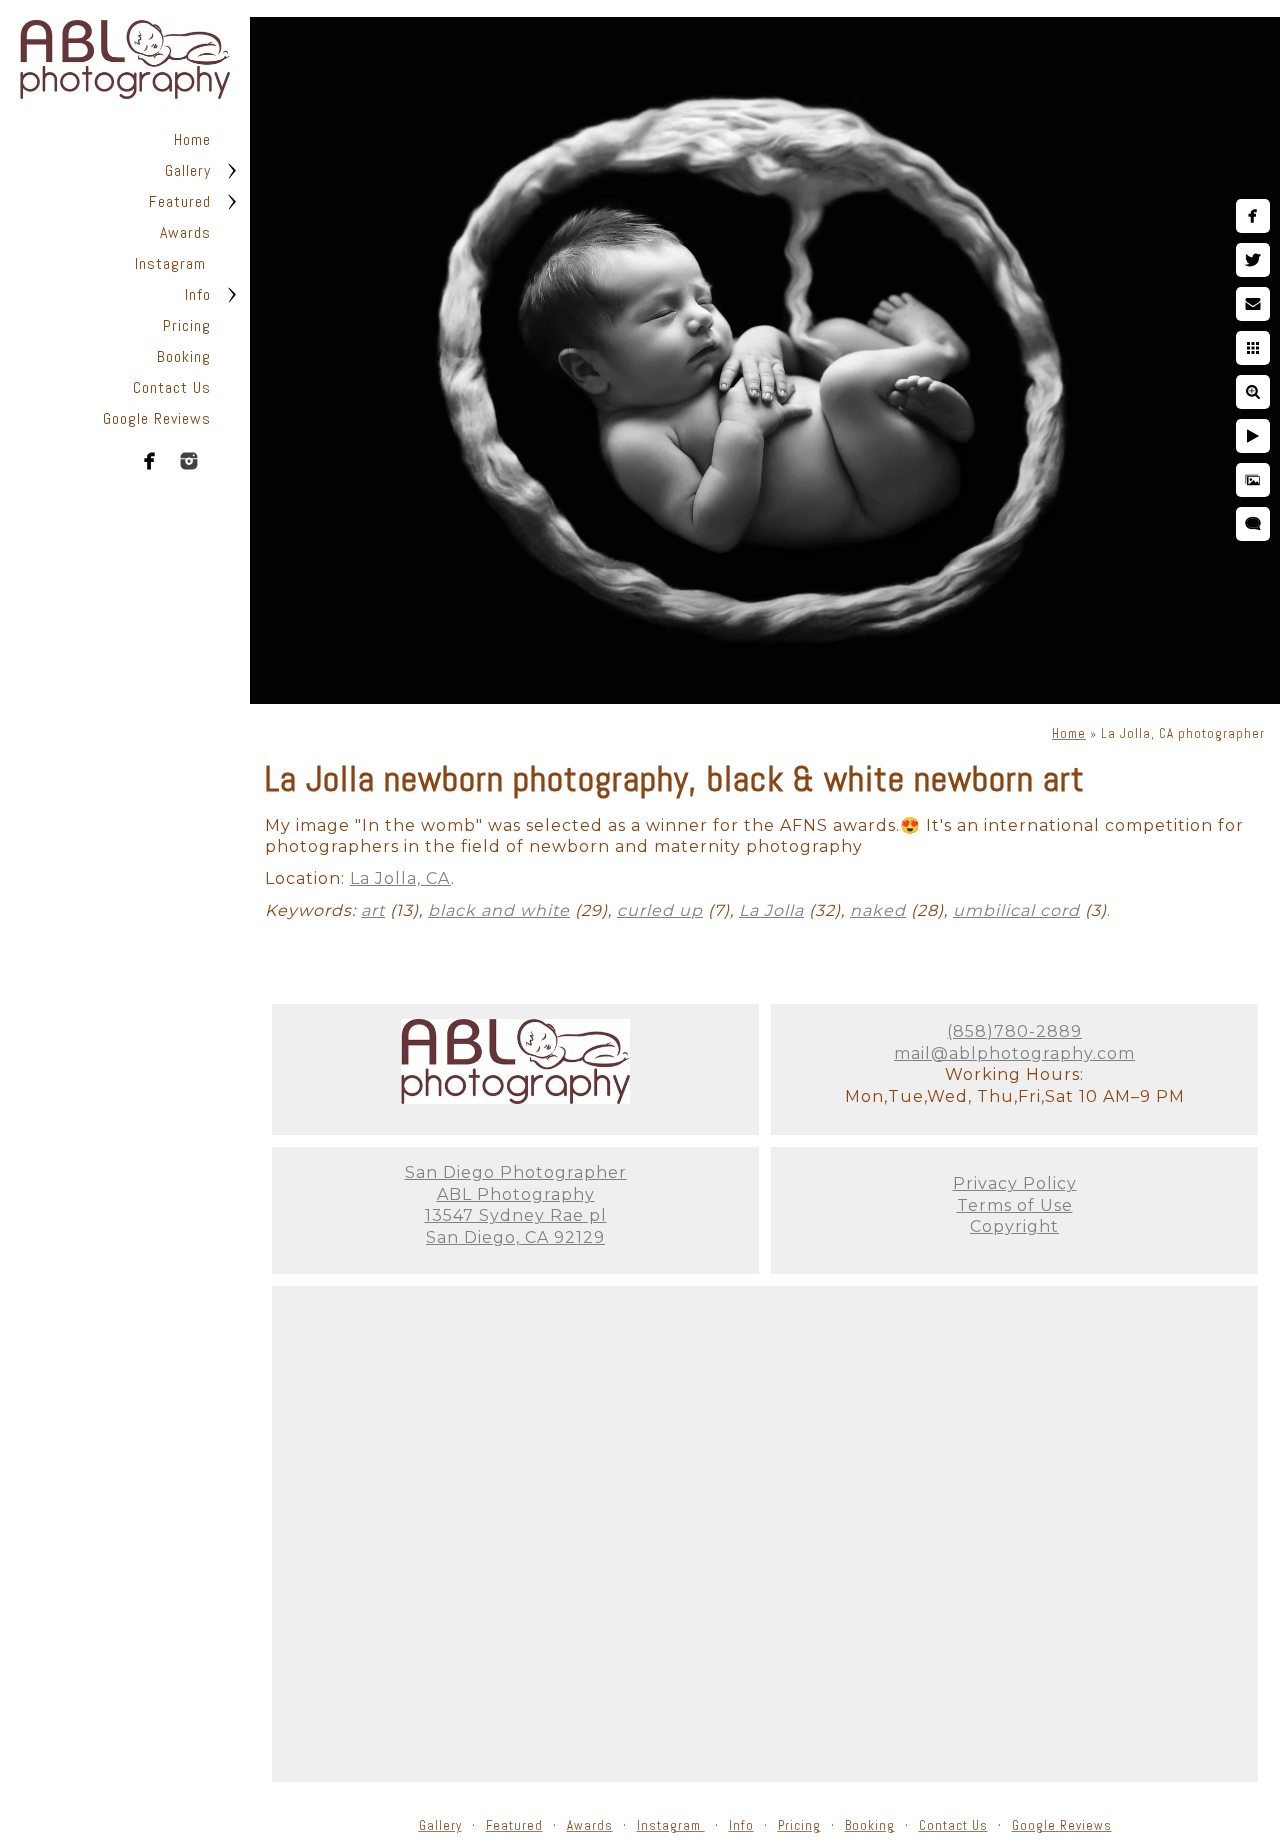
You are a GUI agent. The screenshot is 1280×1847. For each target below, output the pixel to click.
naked (878, 910)
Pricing (187, 325)
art (373, 910)
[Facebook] (150, 461)
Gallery (188, 170)
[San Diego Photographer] (515, 1098)
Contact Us (172, 387)
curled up (660, 910)
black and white (499, 910)
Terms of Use (1015, 1205)
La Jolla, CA (400, 878)
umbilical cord (1016, 910)
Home (192, 139)
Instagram (173, 263)
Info (198, 294)
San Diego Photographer (516, 1172)
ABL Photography (516, 1194)
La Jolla (771, 910)
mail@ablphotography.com (1014, 1053)
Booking (184, 356)
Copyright (1014, 1226)
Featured (180, 201)
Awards (185, 232)
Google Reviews (157, 418)
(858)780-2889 (1014, 1031)
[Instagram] (189, 461)
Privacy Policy (1015, 1183)
